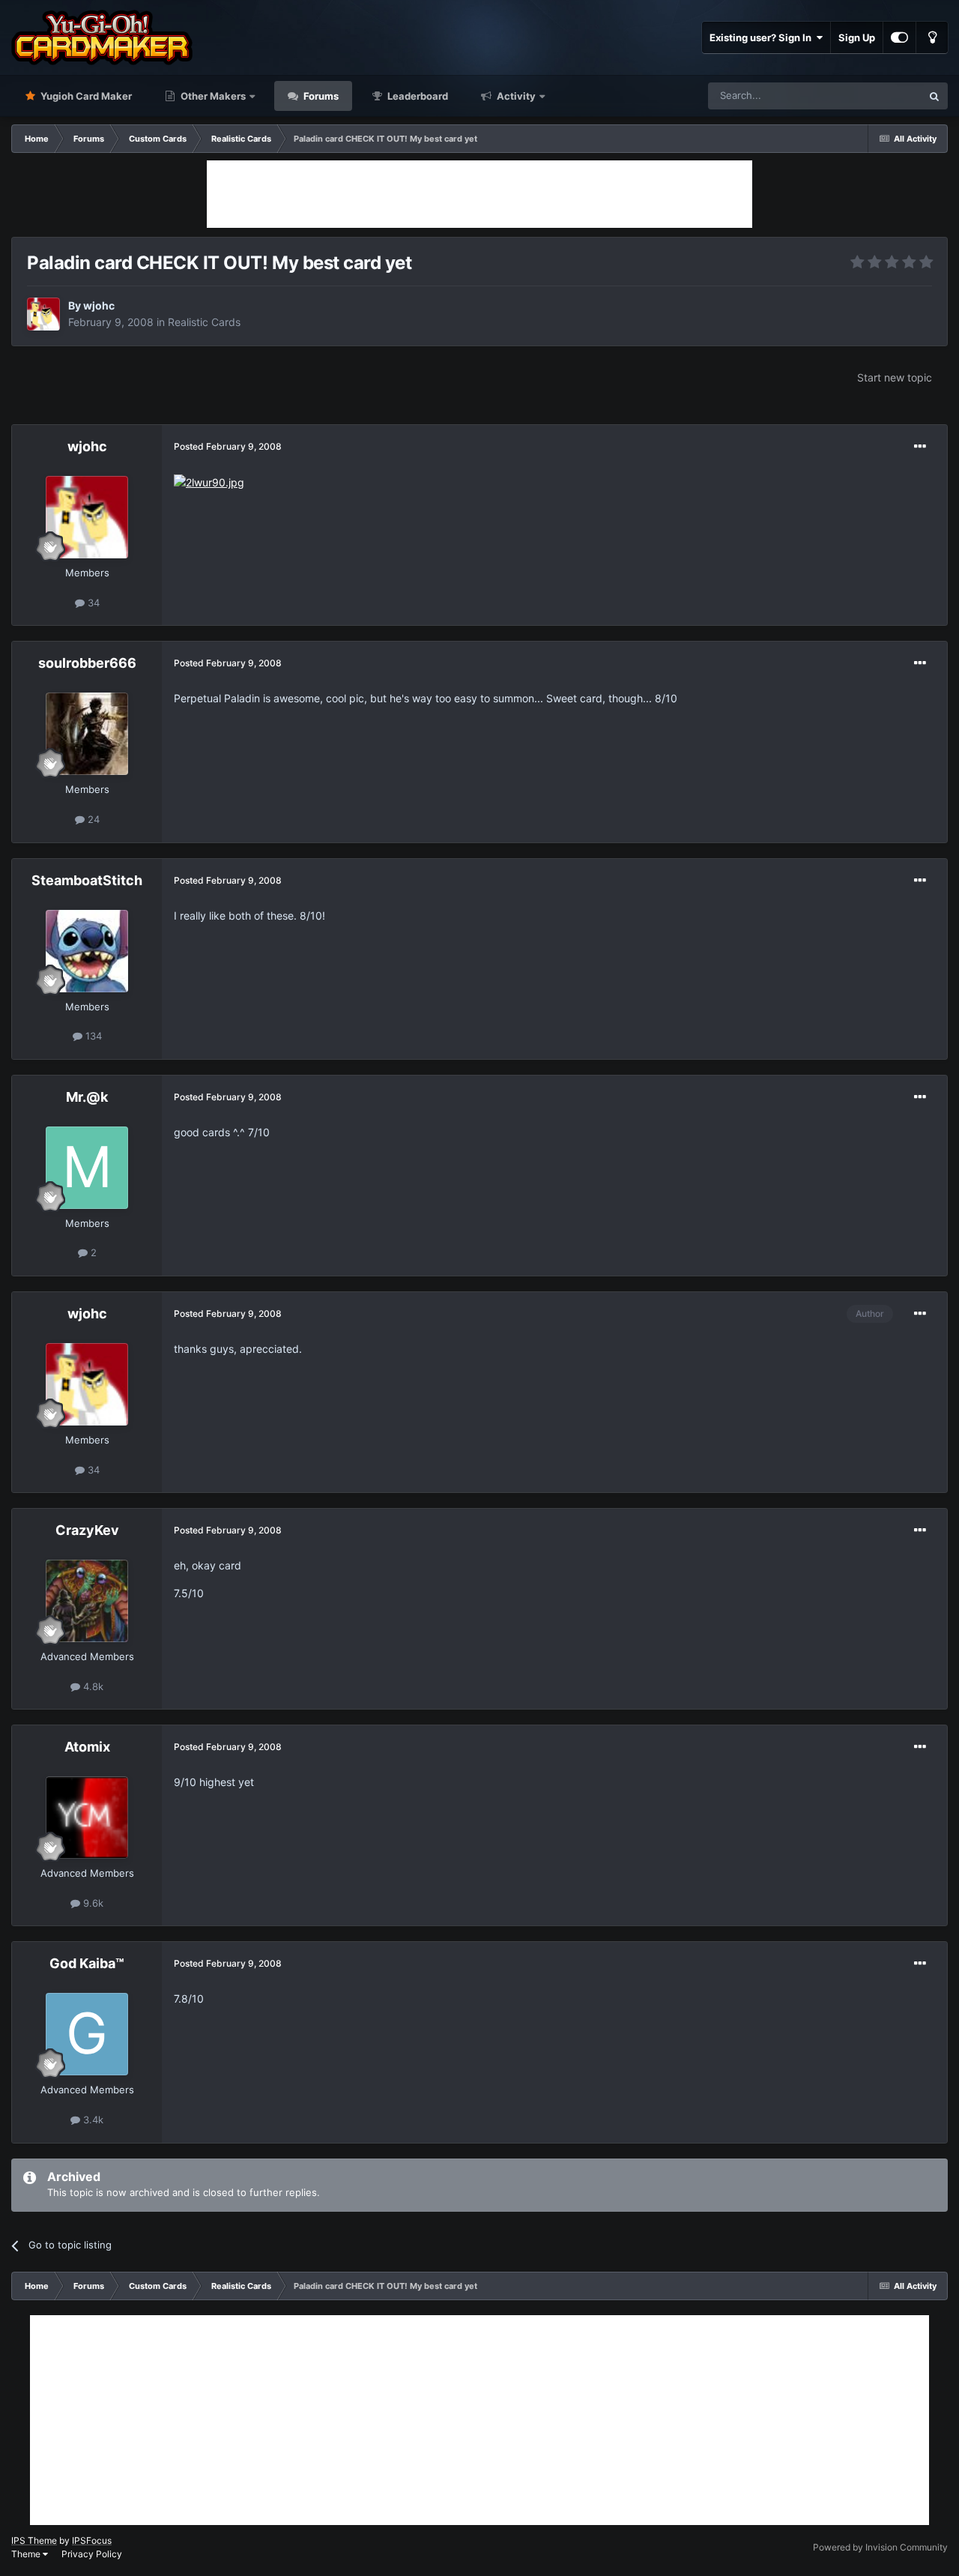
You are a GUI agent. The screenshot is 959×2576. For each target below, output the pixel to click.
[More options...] (920, 447)
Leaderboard (417, 96)
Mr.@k (87, 1097)
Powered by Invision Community (880, 2547)
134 (92, 1036)
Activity (515, 96)
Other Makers (212, 96)
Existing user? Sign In (763, 37)
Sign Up (857, 37)
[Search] (934, 96)
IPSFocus (92, 2540)
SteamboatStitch (87, 880)
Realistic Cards (204, 322)
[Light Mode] (932, 37)
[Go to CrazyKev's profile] (87, 1601)
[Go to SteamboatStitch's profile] (87, 951)
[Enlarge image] (209, 482)
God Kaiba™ (87, 1963)
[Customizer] (899, 37)
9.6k (92, 1903)
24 (92, 819)
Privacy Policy (92, 2554)
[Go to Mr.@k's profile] (87, 1168)
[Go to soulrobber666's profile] (87, 734)
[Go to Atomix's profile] (87, 1818)
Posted (228, 446)
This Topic (879, 96)
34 (92, 603)
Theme (27, 2554)
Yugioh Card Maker (85, 96)
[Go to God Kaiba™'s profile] (87, 2034)
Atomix (87, 1747)
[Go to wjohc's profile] (43, 314)
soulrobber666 (87, 663)
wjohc (99, 305)
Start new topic (895, 377)
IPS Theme (34, 2540)
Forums (320, 96)
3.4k (92, 2120)
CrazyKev (87, 1530)
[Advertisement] (479, 194)
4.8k (92, 1686)
